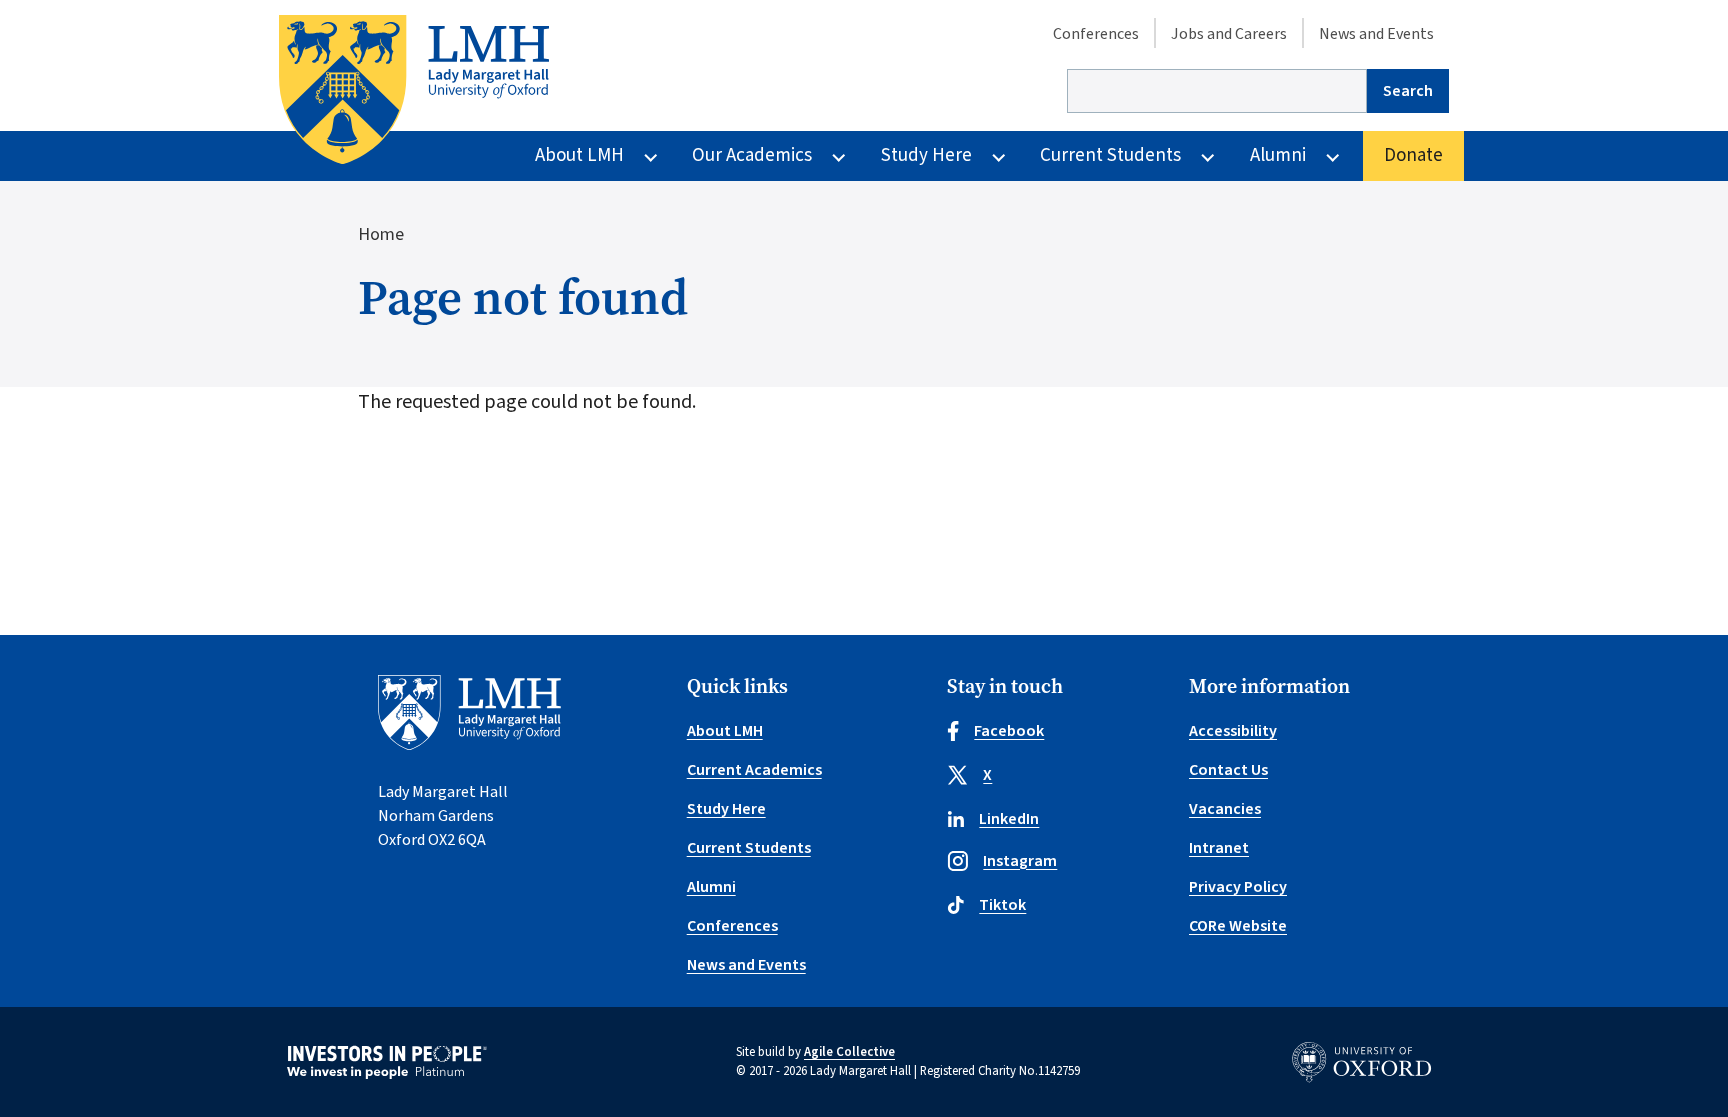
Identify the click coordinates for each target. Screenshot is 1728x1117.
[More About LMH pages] (650, 156)
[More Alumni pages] (1332, 156)
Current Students (1110, 155)
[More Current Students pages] (1207, 156)
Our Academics (752, 155)
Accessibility (1233, 731)
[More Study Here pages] (998, 156)
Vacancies (1225, 809)
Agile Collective (849, 1052)
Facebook (1009, 731)
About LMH (579, 155)
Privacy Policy (1238, 887)
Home (381, 234)
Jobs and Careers (1229, 34)
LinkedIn (1009, 819)
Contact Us (1228, 770)
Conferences (1096, 34)
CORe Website (1238, 926)
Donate (1413, 155)
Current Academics (754, 770)
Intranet (1219, 848)
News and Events (1376, 34)
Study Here (926, 155)
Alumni (1278, 155)
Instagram (1020, 861)
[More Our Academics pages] (838, 156)
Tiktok (1002, 905)
